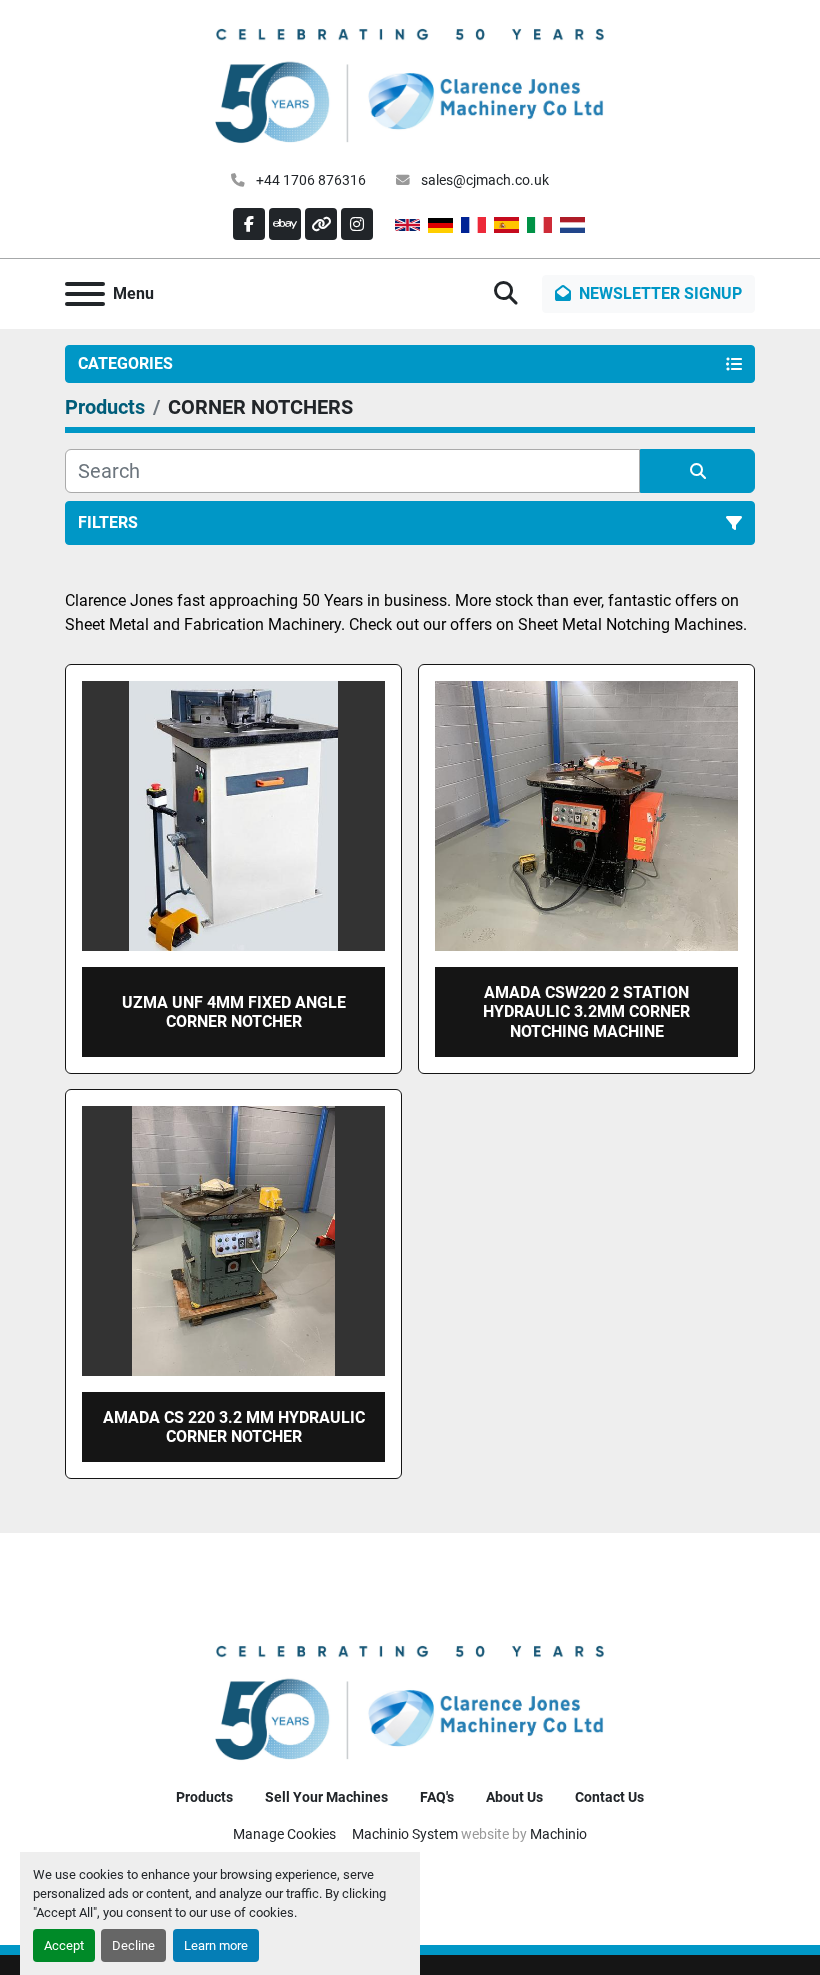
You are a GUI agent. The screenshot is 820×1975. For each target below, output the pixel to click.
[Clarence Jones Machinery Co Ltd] (410, 1700)
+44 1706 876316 (309, 180)
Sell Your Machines (326, 1797)
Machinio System (405, 1834)
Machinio (558, 1834)
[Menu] (85, 294)
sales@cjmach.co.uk (483, 180)
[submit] (697, 471)
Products (204, 1797)
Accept (64, 1945)
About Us (514, 1797)
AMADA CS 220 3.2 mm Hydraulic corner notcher (234, 1427)
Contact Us (609, 1797)
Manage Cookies (284, 1834)
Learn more (216, 1945)
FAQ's (437, 1797)
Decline (133, 1945)
